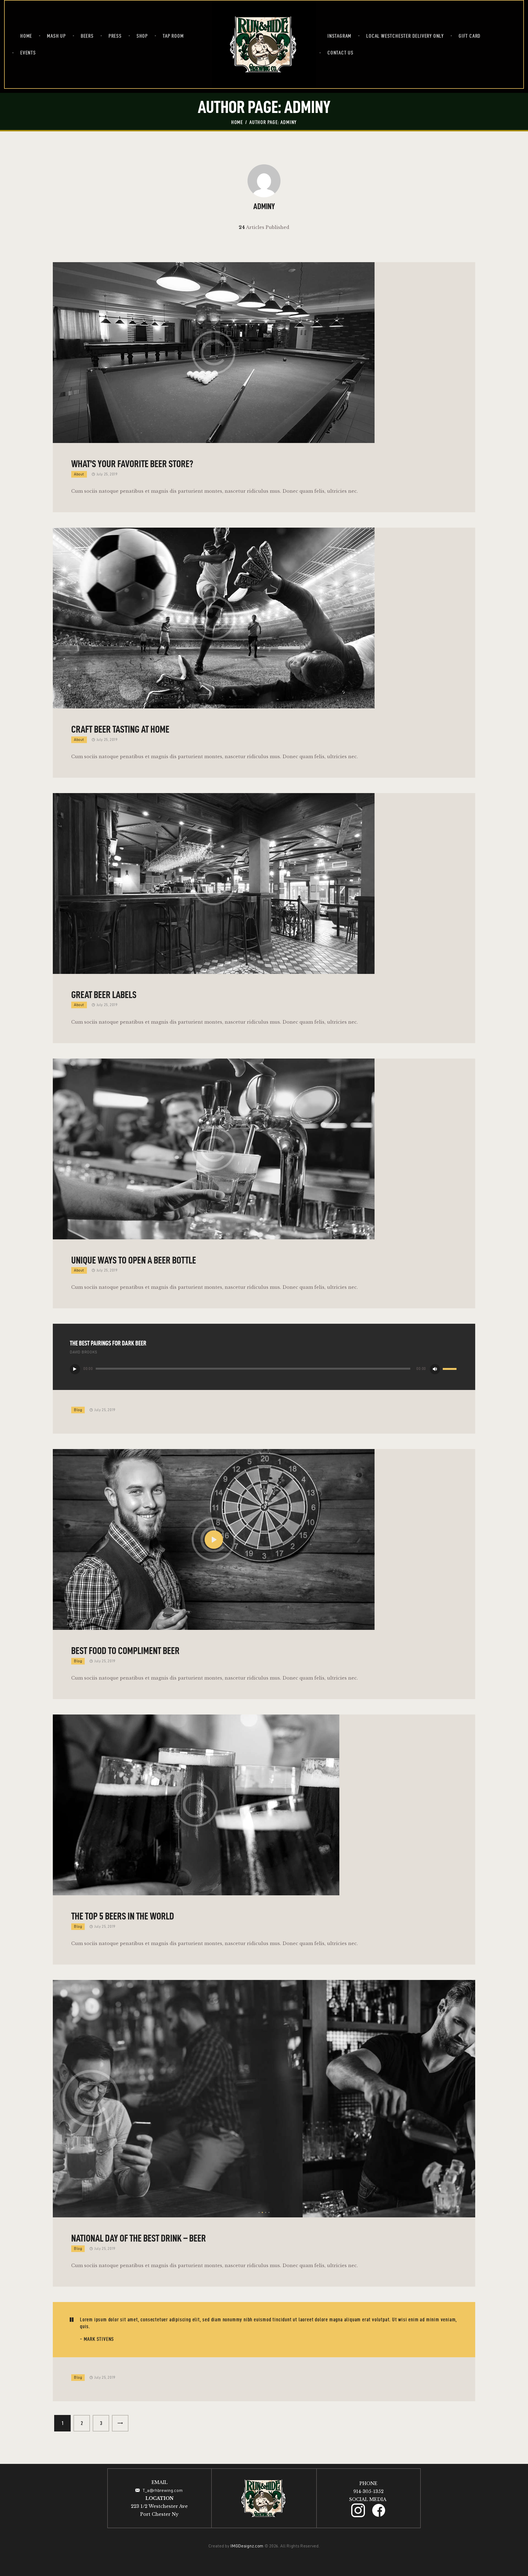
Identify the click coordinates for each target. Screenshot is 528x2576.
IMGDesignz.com (247, 2546)
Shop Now (69, 2548)
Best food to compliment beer (125, 1651)
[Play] (75, 1369)
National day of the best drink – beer (139, 2238)
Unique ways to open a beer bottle (134, 1260)
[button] (259, 2212)
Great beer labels (104, 995)
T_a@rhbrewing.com (163, 2490)
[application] (264, 1370)
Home (237, 122)
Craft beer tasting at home (120, 729)
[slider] (450, 1369)
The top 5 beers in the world (123, 1916)
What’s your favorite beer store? (132, 464)
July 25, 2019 (107, 474)
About (79, 474)
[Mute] (435, 1369)
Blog (78, 1410)
